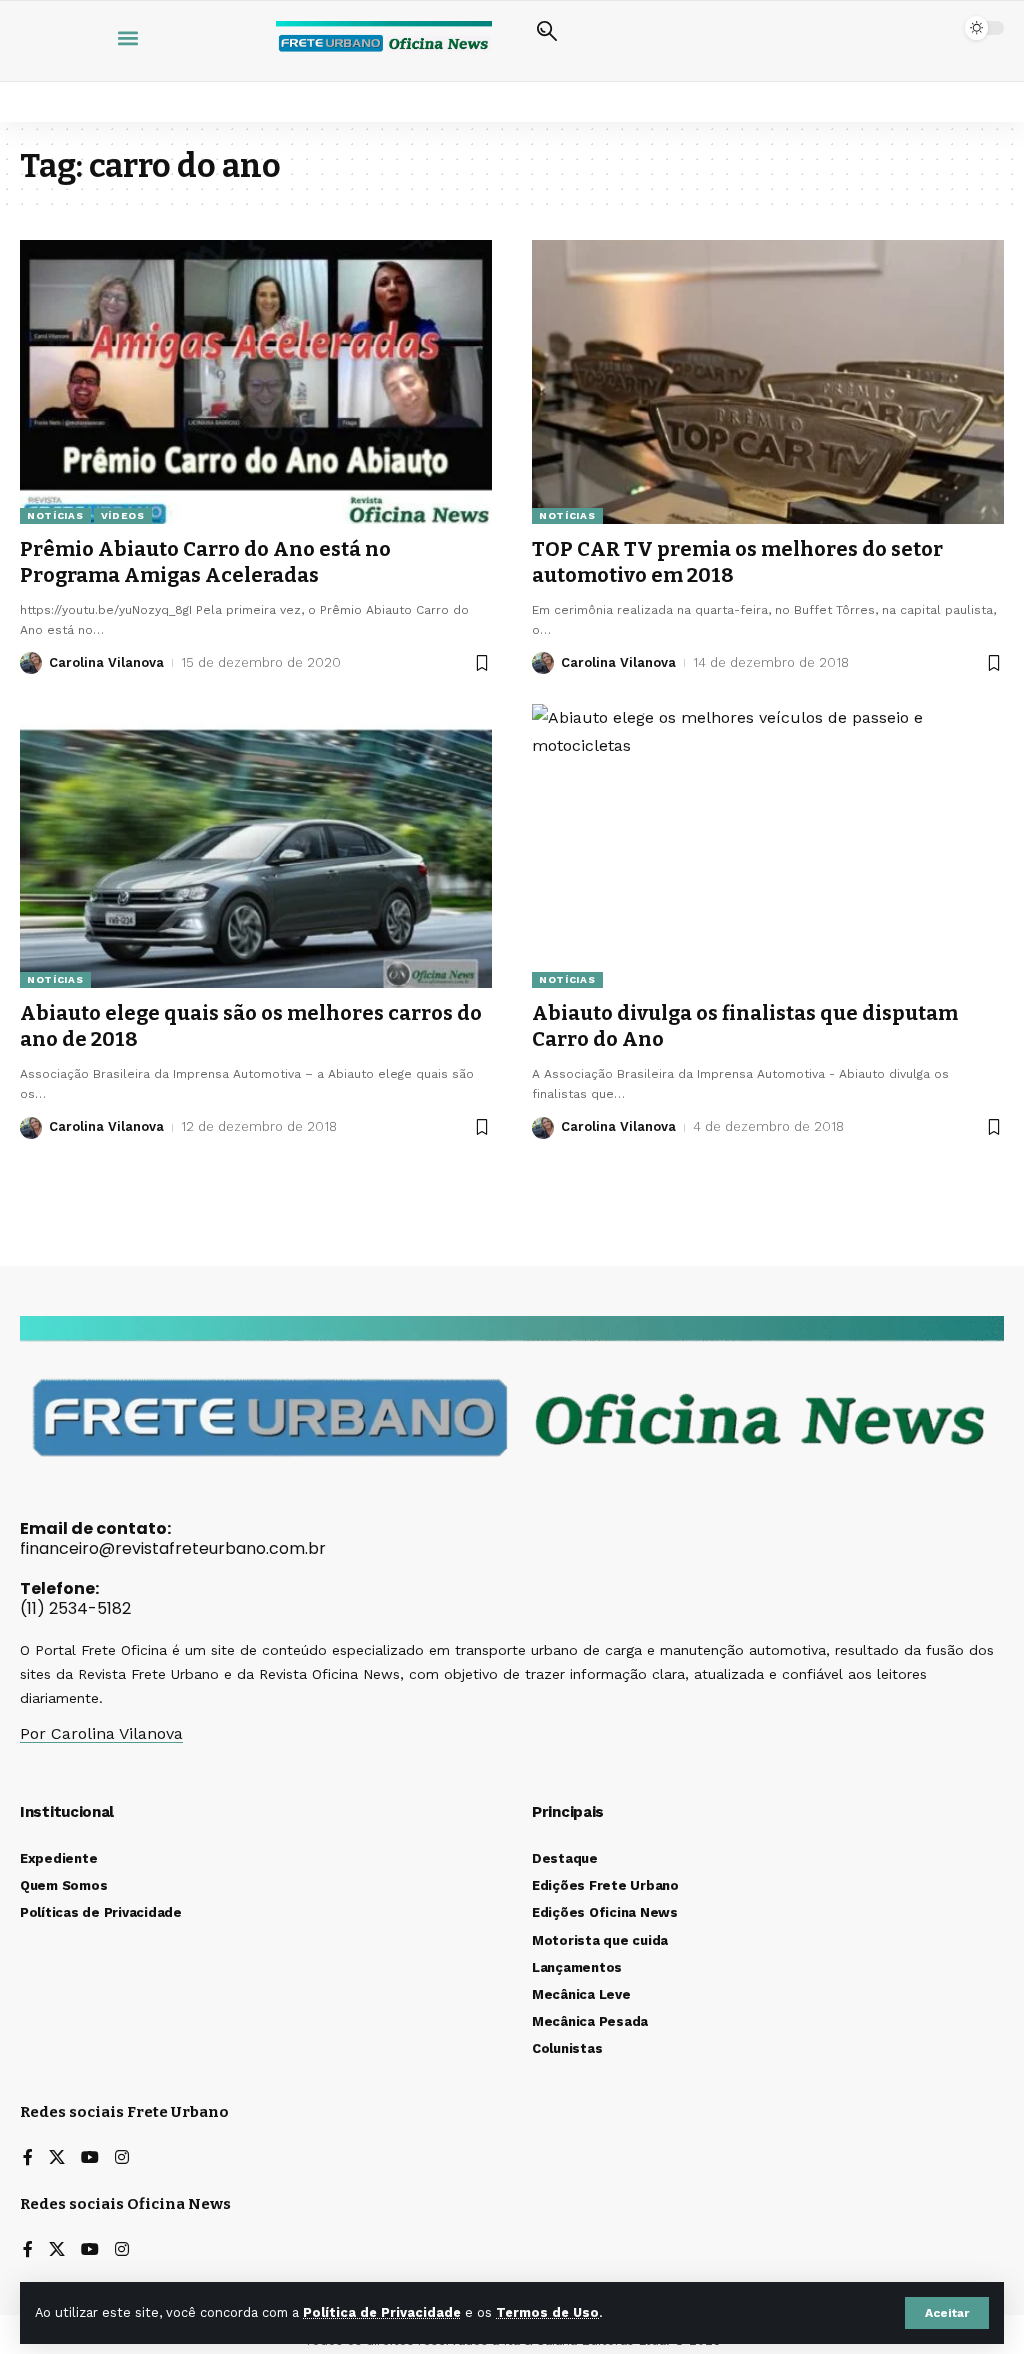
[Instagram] (122, 2158)
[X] (57, 2158)
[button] (947, 2313)
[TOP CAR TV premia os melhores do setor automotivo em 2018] (768, 381)
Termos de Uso (547, 2312)
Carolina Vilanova (106, 662)
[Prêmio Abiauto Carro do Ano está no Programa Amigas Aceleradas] (256, 381)
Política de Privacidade (382, 2312)
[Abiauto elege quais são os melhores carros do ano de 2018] (256, 845)
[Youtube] (90, 2158)
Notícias (55, 515)
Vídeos (123, 515)
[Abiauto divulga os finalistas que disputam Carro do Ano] (768, 845)
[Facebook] (28, 2158)
